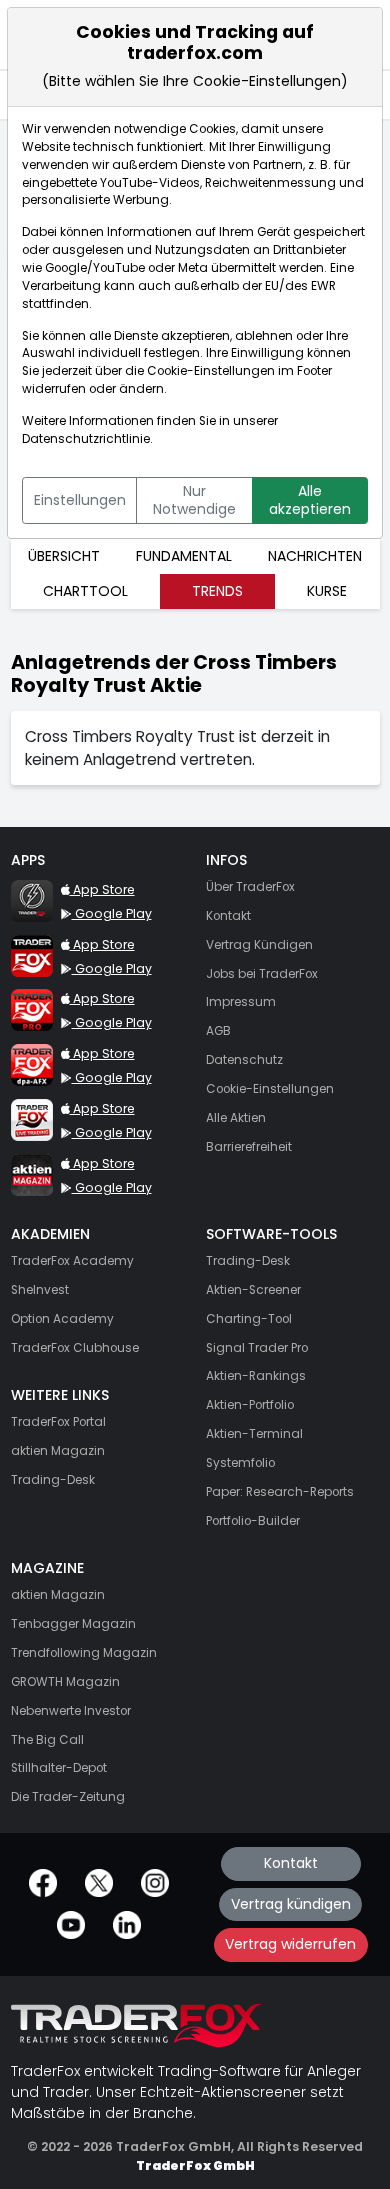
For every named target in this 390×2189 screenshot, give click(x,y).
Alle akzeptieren (310, 500)
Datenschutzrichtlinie (86, 439)
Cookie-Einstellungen (211, 371)
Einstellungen (80, 500)
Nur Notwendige (194, 500)
